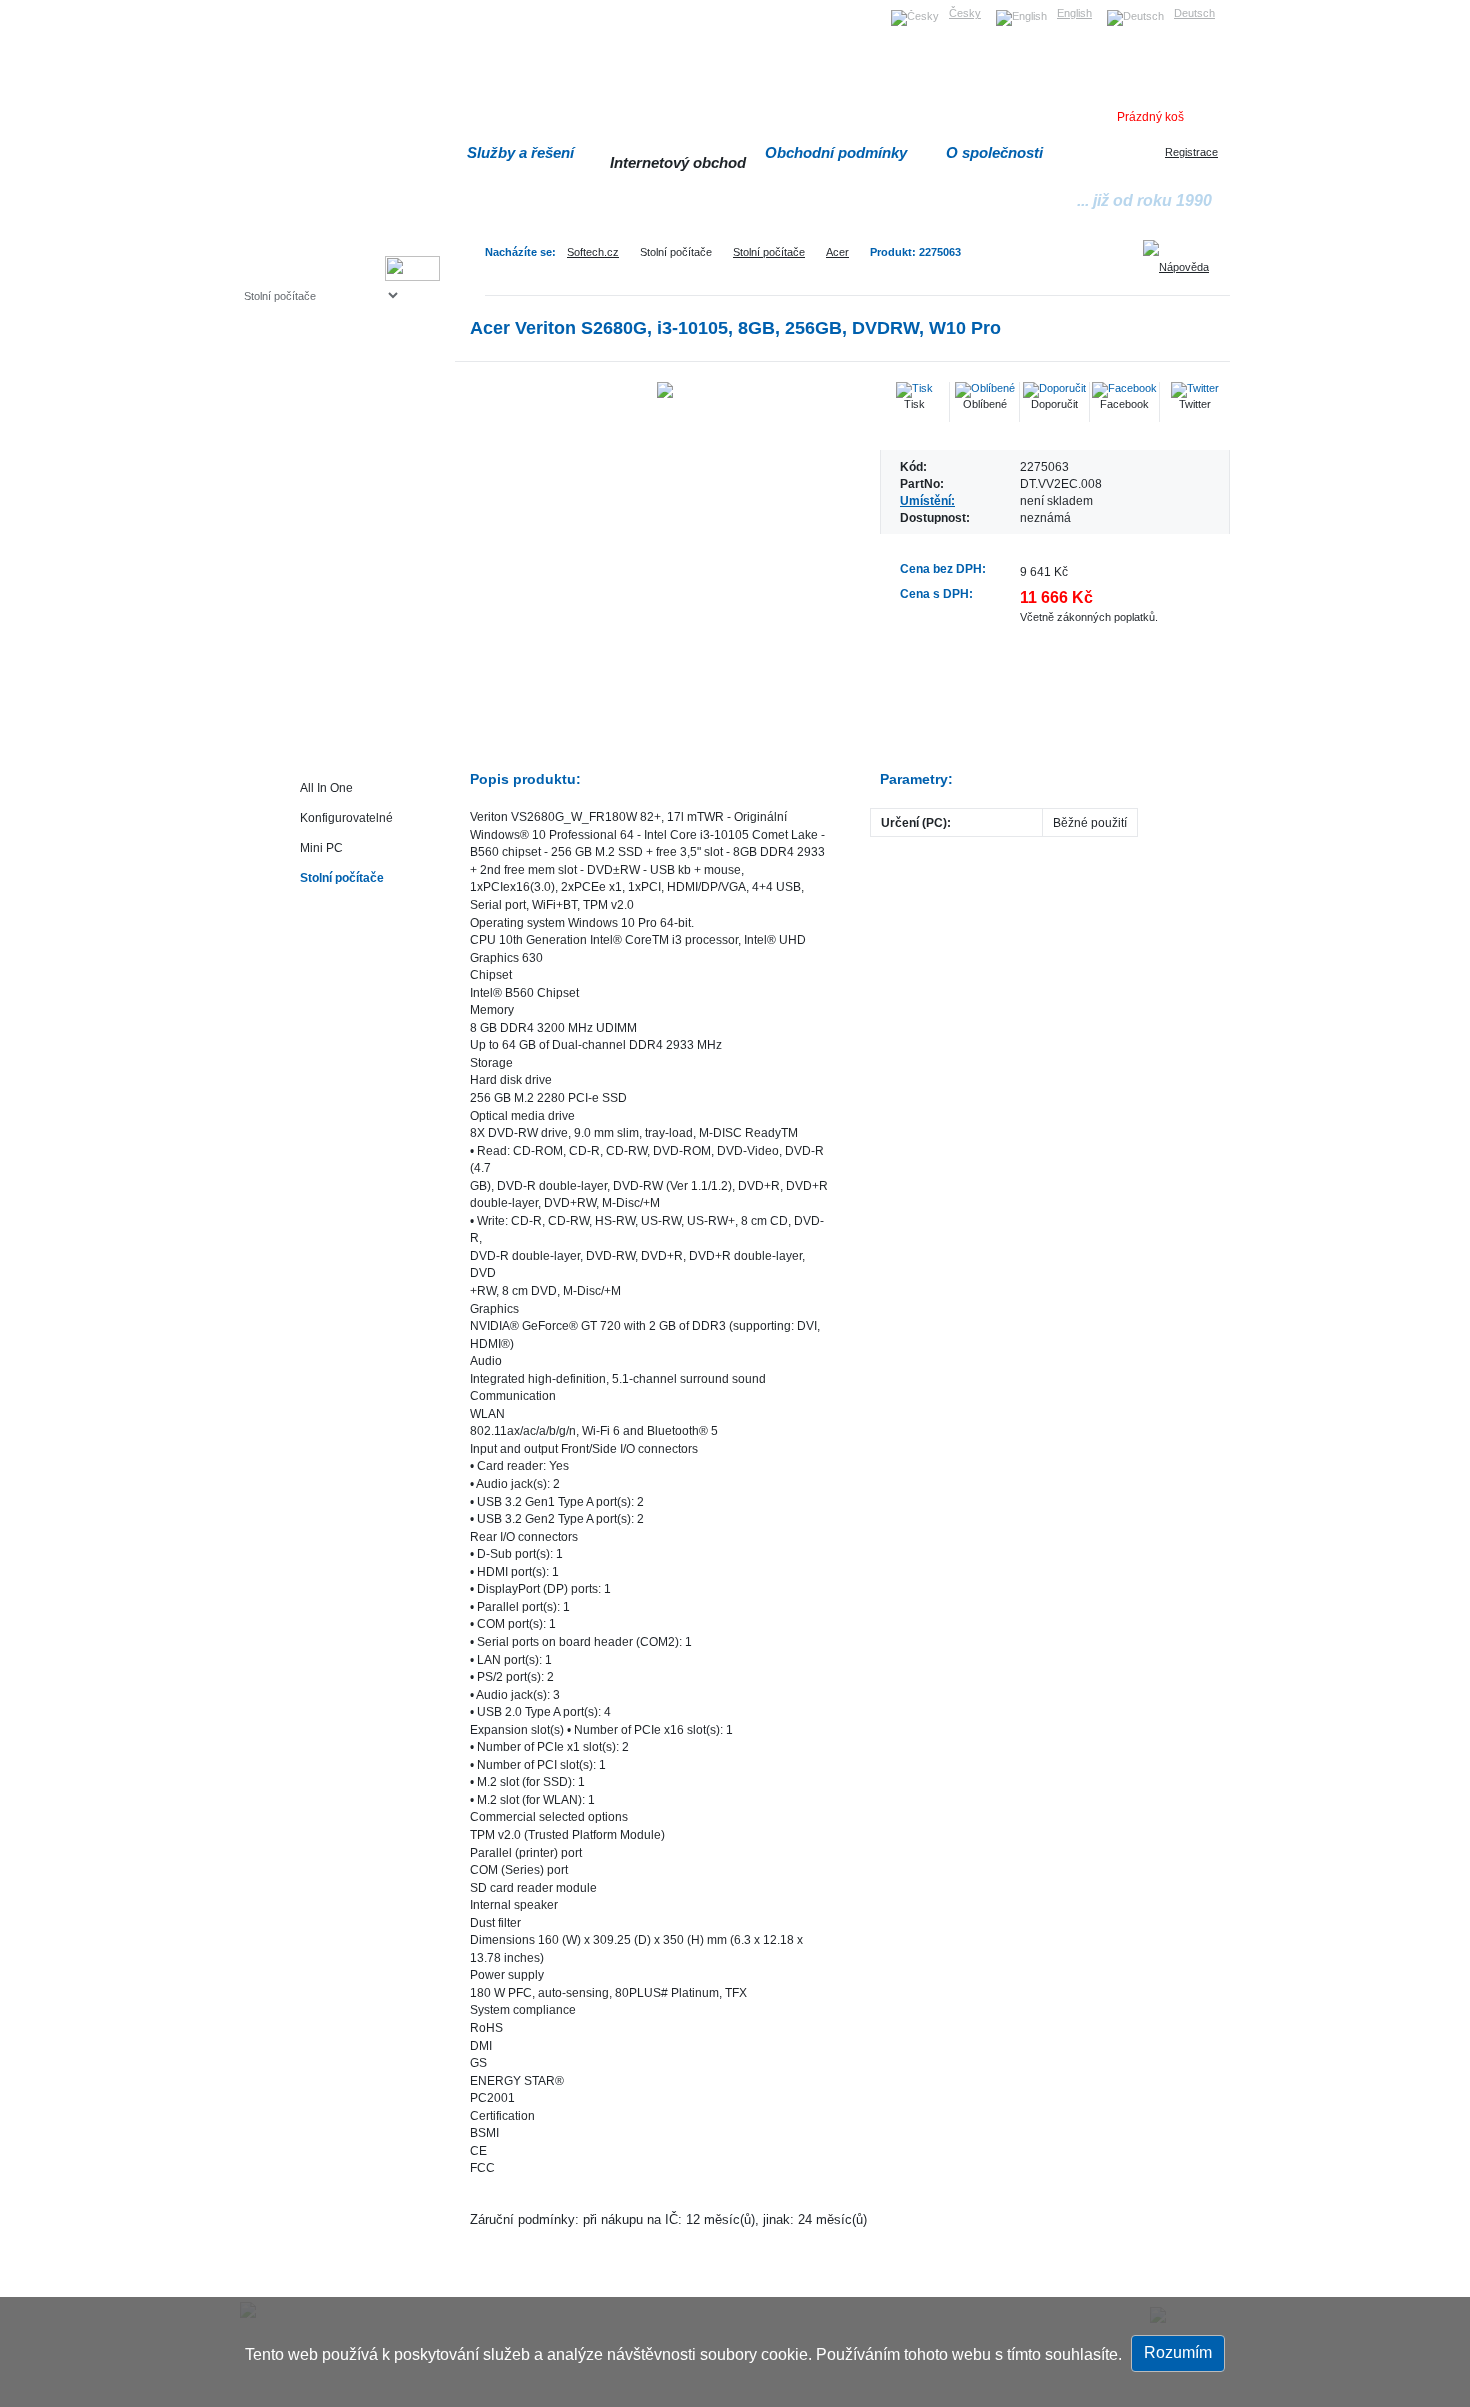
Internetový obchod (678, 162)
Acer (837, 252)
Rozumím (1178, 2352)
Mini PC (321, 847)
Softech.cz (593, 252)
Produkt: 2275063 (915, 252)
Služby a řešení (520, 152)
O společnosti (994, 152)
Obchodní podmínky (836, 152)
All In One (326, 787)
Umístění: (927, 500)
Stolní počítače (769, 252)
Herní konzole (314, 457)
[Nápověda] (1183, 260)
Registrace (1191, 152)
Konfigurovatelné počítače (346, 822)
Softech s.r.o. (274, 6)
